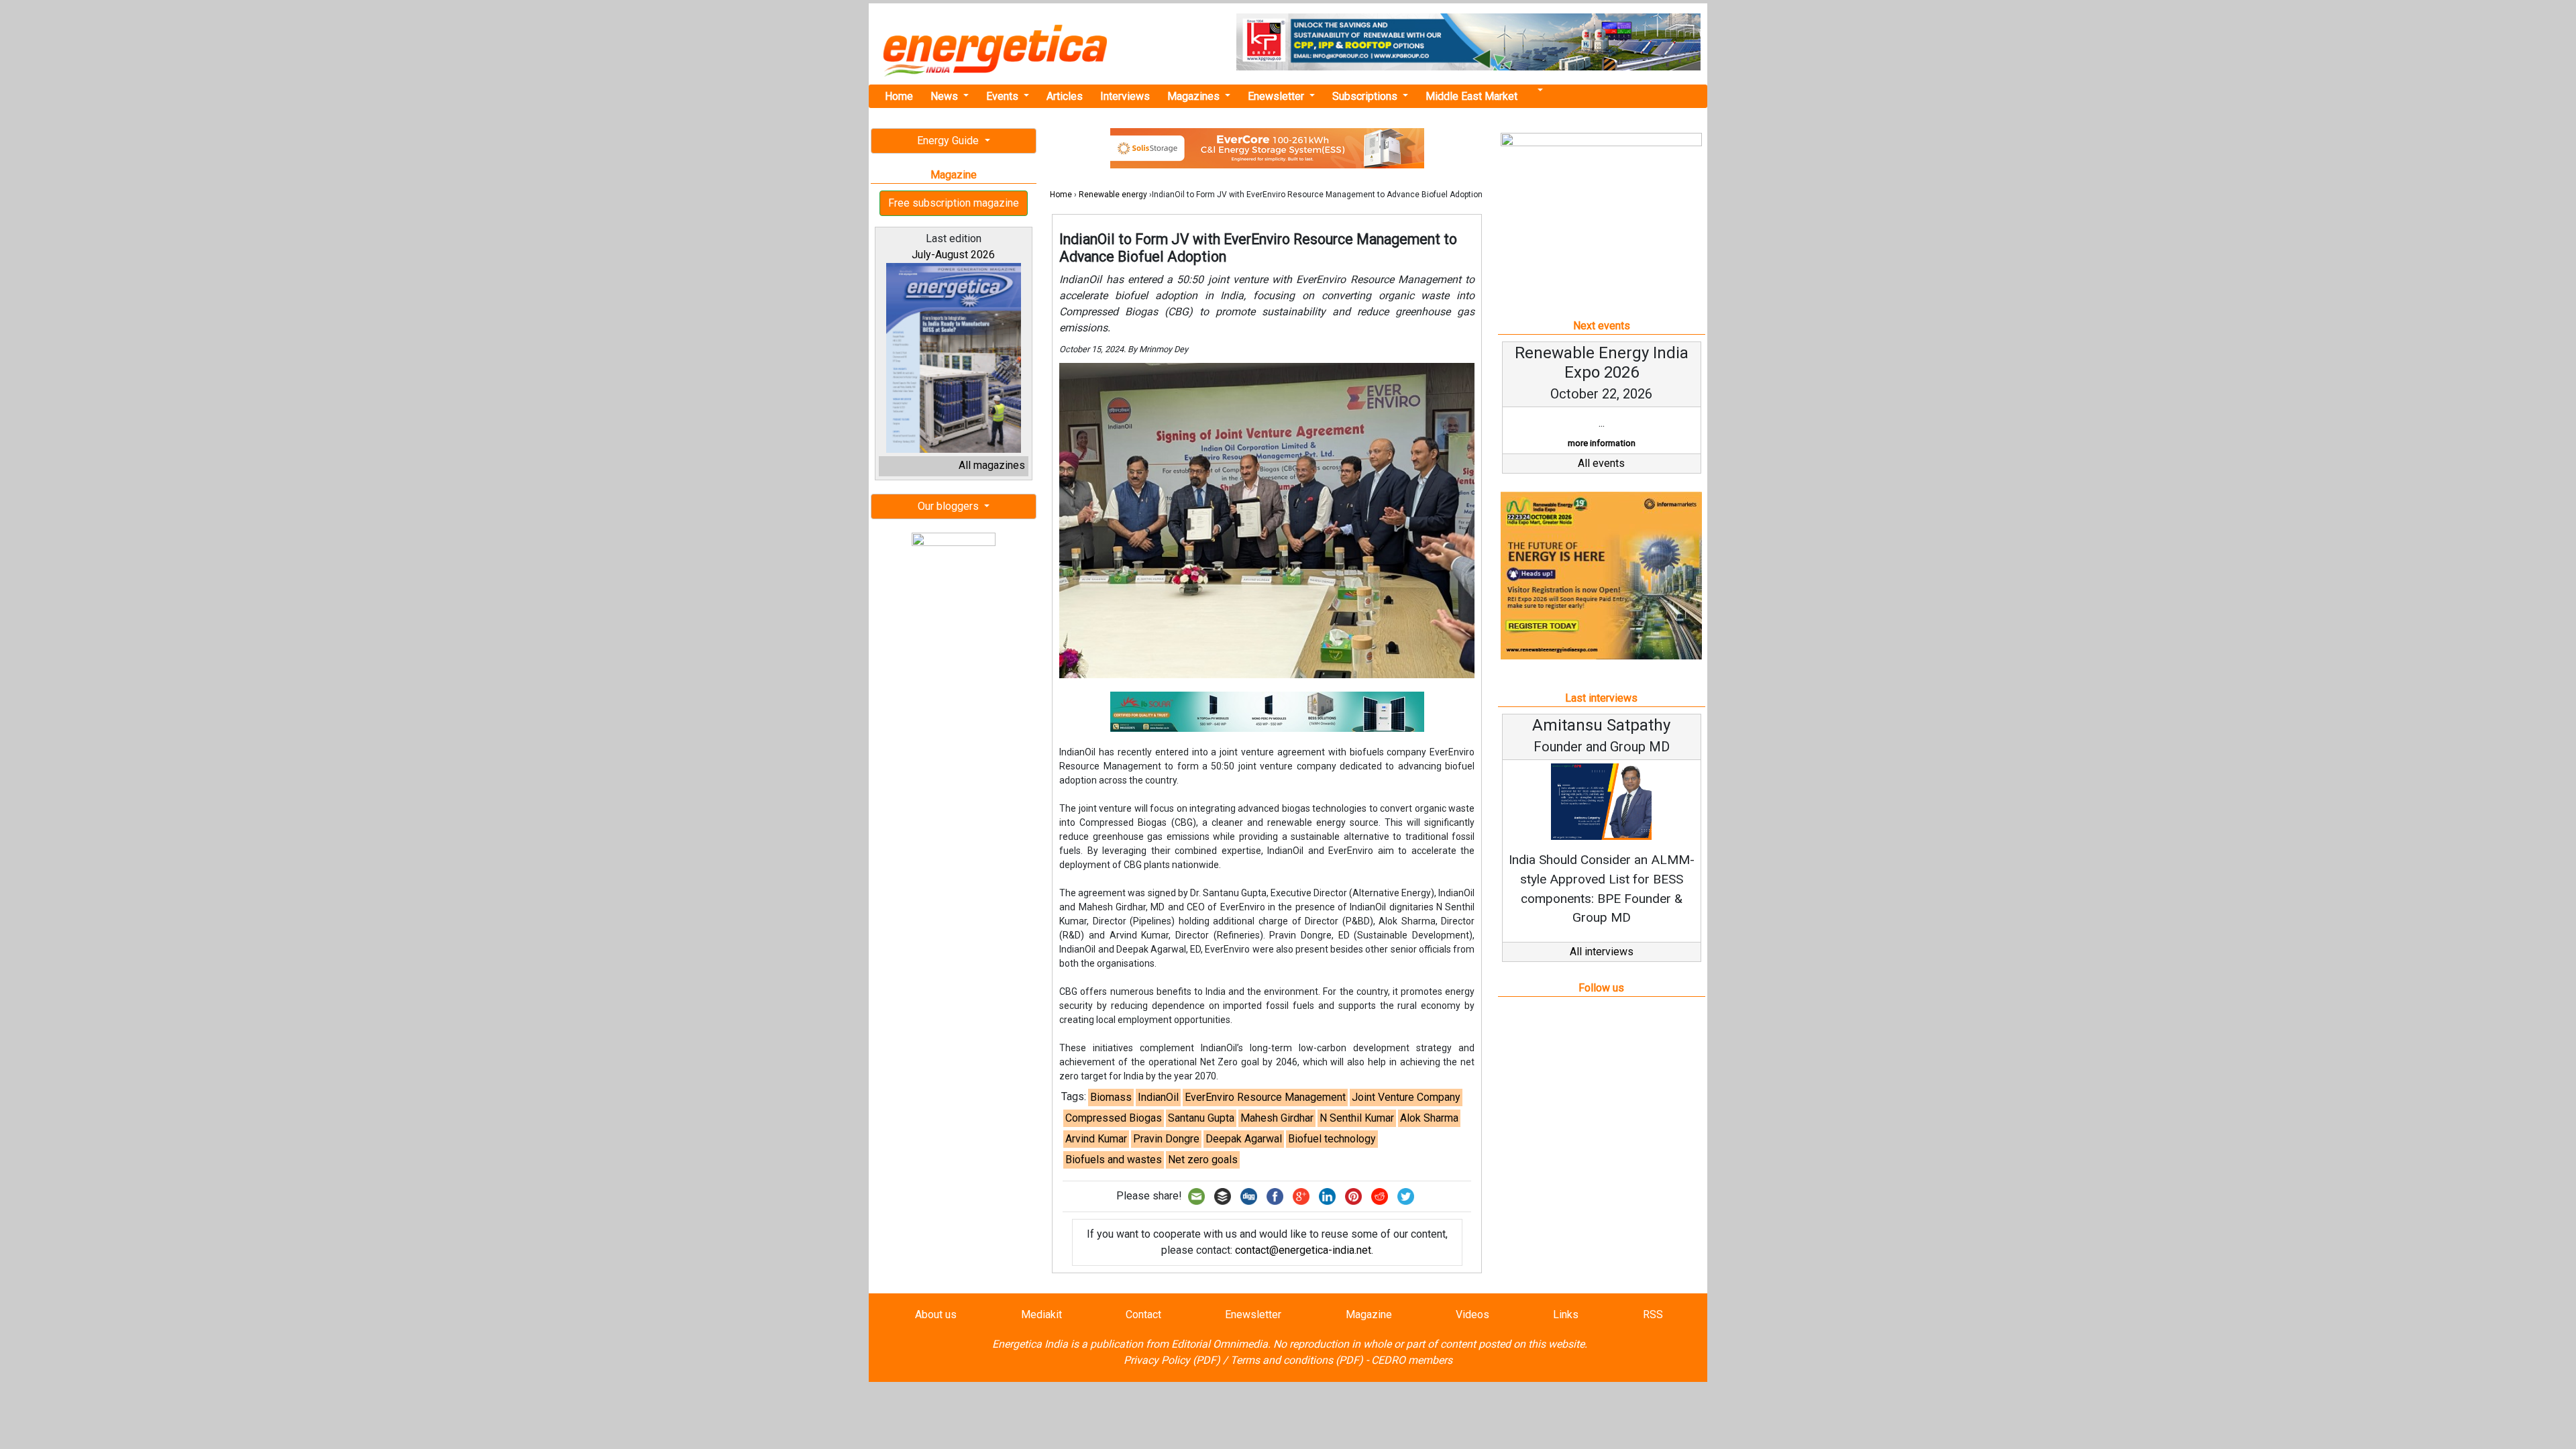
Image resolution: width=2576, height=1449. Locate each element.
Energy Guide (949, 141)
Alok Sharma (1429, 1118)
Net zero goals (1203, 1160)
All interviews (1602, 952)
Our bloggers (950, 506)
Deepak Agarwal (1244, 1139)
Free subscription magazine (954, 203)
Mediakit (1041, 1314)
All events (1601, 463)
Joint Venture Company (1406, 1097)
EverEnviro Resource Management (1265, 1097)
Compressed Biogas (1114, 1118)
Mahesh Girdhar (1277, 1118)
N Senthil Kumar (1357, 1118)
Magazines (1195, 96)
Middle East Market (1471, 96)
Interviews (1125, 96)
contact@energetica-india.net (1303, 1250)
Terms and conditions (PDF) (1297, 1360)
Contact (1143, 1314)
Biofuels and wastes (1114, 1160)
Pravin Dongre (1166, 1139)
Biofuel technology (1332, 1139)
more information (1602, 443)
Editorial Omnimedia (1220, 1344)
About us (936, 1314)
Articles (1065, 96)
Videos (1472, 1314)
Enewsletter (1277, 96)
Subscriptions (1366, 96)
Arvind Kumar (1096, 1139)
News (946, 96)
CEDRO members (1412, 1360)
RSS (1653, 1314)
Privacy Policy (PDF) (1172, 1360)
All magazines (992, 465)
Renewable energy (1113, 195)
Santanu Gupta (1201, 1118)
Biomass (1111, 1097)
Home (899, 96)
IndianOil (1158, 1097)
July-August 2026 (953, 255)
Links (1566, 1314)
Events (1004, 96)
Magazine (1369, 1314)
